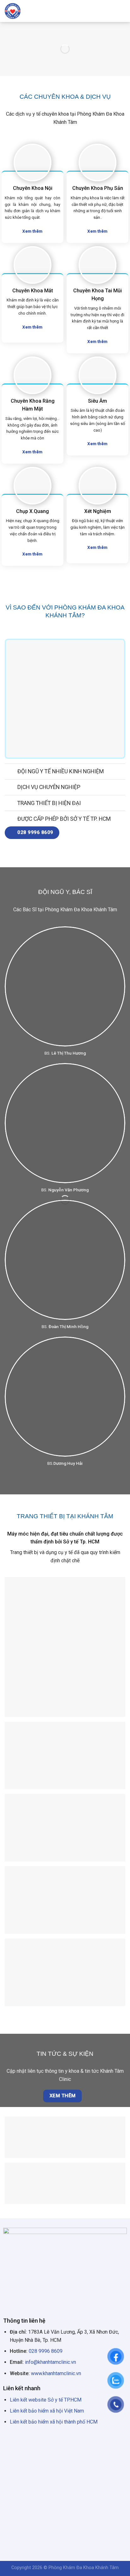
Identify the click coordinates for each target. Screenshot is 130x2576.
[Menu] (121, 11)
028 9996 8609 (46, 2351)
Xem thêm (63, 2096)
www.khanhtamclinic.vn (56, 2373)
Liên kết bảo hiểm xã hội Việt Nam (47, 2411)
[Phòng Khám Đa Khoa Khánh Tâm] (27, 11)
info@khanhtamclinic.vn (50, 2362)
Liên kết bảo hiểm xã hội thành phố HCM (54, 2422)
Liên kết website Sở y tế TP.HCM (46, 2400)
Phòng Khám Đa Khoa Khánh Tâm (84, 2568)
